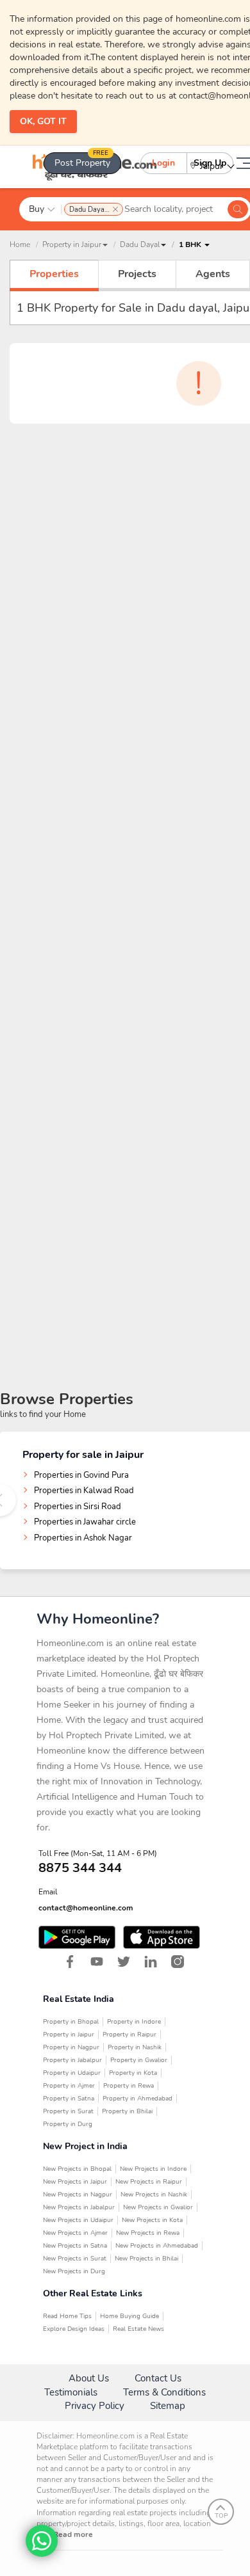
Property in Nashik (135, 2047)
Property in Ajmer (69, 2086)
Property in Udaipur (72, 2073)
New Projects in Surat (75, 2259)
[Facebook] (70, 1962)
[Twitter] (124, 1962)
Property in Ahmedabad (137, 2099)
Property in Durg (68, 2124)
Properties (54, 274)
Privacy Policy (95, 2406)
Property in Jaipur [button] (72, 244)
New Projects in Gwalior (158, 2207)
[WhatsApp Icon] (42, 2541)
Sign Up (210, 163)
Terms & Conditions (164, 2392)
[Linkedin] (151, 1962)
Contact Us (158, 2378)
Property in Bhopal (71, 2022)
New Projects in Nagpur (78, 2195)
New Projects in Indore (153, 2169)
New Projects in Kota (152, 2220)
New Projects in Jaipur (75, 2182)
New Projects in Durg (74, 2271)
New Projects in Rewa (148, 2233)
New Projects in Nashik (154, 2195)
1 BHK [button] (191, 244)
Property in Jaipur (69, 2035)
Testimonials (71, 2392)
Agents (213, 274)
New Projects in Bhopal (77, 2169)
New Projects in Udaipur (78, 2220)
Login (163, 163)
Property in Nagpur (71, 2047)
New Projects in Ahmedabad (157, 2246)
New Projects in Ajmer (75, 2233)
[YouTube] (97, 1962)
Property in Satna (69, 2099)
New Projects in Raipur (149, 2182)
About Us (89, 2378)
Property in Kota (133, 2073)
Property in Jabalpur (72, 2060)
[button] (143, 244)
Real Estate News (138, 2329)
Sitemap (168, 2406)
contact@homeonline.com (86, 1908)
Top (221, 2516)
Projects (137, 274)
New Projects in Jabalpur (79, 2207)
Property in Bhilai (127, 2111)
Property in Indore (134, 2022)
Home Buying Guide (129, 2316)
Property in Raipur (129, 2035)
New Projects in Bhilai (146, 2259)
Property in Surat (68, 2111)
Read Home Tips (67, 2316)
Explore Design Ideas (74, 2329)
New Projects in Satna (75, 2246)
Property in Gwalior (139, 2060)
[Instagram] (178, 1962)
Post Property (82, 161)
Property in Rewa (129, 2086)
